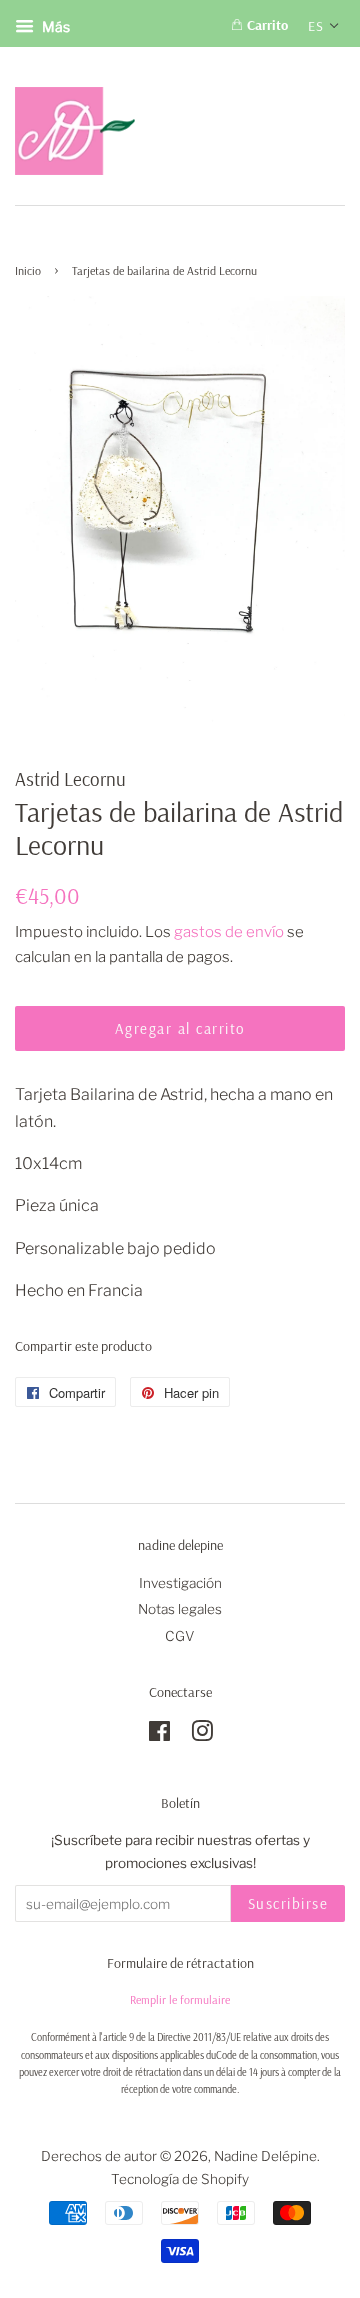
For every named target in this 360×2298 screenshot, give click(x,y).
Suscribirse (288, 1903)
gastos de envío (229, 932)
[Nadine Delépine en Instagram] (202, 1735)
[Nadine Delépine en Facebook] (159, 1735)
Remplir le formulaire (180, 1999)
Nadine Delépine (265, 2156)
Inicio (28, 270)
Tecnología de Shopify (180, 2179)
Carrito (265, 25)
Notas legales (180, 1609)
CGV (180, 1636)
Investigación (180, 1583)
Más (54, 26)
